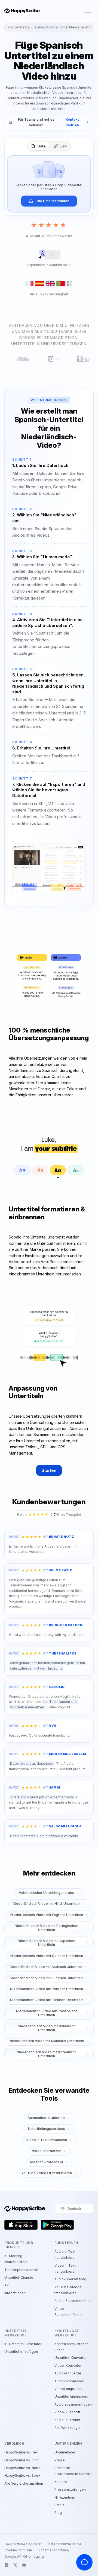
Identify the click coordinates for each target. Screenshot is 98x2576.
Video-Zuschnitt (67, 2412)
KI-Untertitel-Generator (23, 2344)
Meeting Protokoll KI (47, 2162)
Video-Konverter (68, 2366)
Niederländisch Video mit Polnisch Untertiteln (47, 1989)
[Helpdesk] (84, 2562)
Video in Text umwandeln (47, 2140)
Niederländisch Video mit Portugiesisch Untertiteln (47, 1928)
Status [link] (59, 2505)
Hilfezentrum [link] (65, 2497)
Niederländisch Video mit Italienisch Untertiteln (47, 2028)
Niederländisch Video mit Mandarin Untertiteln (47, 2041)
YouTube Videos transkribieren (47, 2173)
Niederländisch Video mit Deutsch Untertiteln (47, 1956)
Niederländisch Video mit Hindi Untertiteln (47, 1904)
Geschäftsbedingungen (23, 2544)
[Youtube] (24, 2565)
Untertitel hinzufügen (21, 2352)
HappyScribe (19, 27)
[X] (15, 2565)
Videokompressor (69, 2389)
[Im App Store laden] (21, 2225)
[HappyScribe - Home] (22, 11)
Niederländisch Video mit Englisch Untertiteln (47, 1915)
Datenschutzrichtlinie (65, 2544)
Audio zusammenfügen (73, 2404)
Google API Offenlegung (24, 2557)
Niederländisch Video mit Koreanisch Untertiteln (47, 2054)
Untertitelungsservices (47, 2129)
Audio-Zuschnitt (67, 2420)
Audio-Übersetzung (70, 2279)
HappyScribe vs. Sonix (22, 2475)
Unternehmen (65, 2452)
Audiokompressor (69, 2381)
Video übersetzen (47, 2151)
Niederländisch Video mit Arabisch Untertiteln (47, 1967)
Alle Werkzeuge (67, 2428)
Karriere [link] (61, 2482)
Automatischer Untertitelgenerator (63, 27)
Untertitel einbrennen (71, 2396)
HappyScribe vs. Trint (22, 2460)
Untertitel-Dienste (19, 2277)
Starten (49, 1470)
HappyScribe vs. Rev (21, 2452)
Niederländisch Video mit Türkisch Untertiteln (47, 2000)
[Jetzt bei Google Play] (57, 2225)
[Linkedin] (7, 2565)
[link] (49, 122)
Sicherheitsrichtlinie (53, 2550)
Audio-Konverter (68, 2373)
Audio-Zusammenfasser (74, 2301)
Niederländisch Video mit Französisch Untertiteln (47, 2013)
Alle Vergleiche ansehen (24, 2483)
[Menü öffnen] (88, 11)
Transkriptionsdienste (22, 2270)
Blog (58, 2513)
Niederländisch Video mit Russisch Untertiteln (47, 1978)
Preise (60, 2460)
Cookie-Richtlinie (18, 2550)
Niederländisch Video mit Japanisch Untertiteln (47, 1943)
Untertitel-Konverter (71, 2358)
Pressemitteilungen (70, 2489)
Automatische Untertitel (47, 2118)
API (7, 2285)
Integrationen (15, 2293)
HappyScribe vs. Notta (22, 2468)
